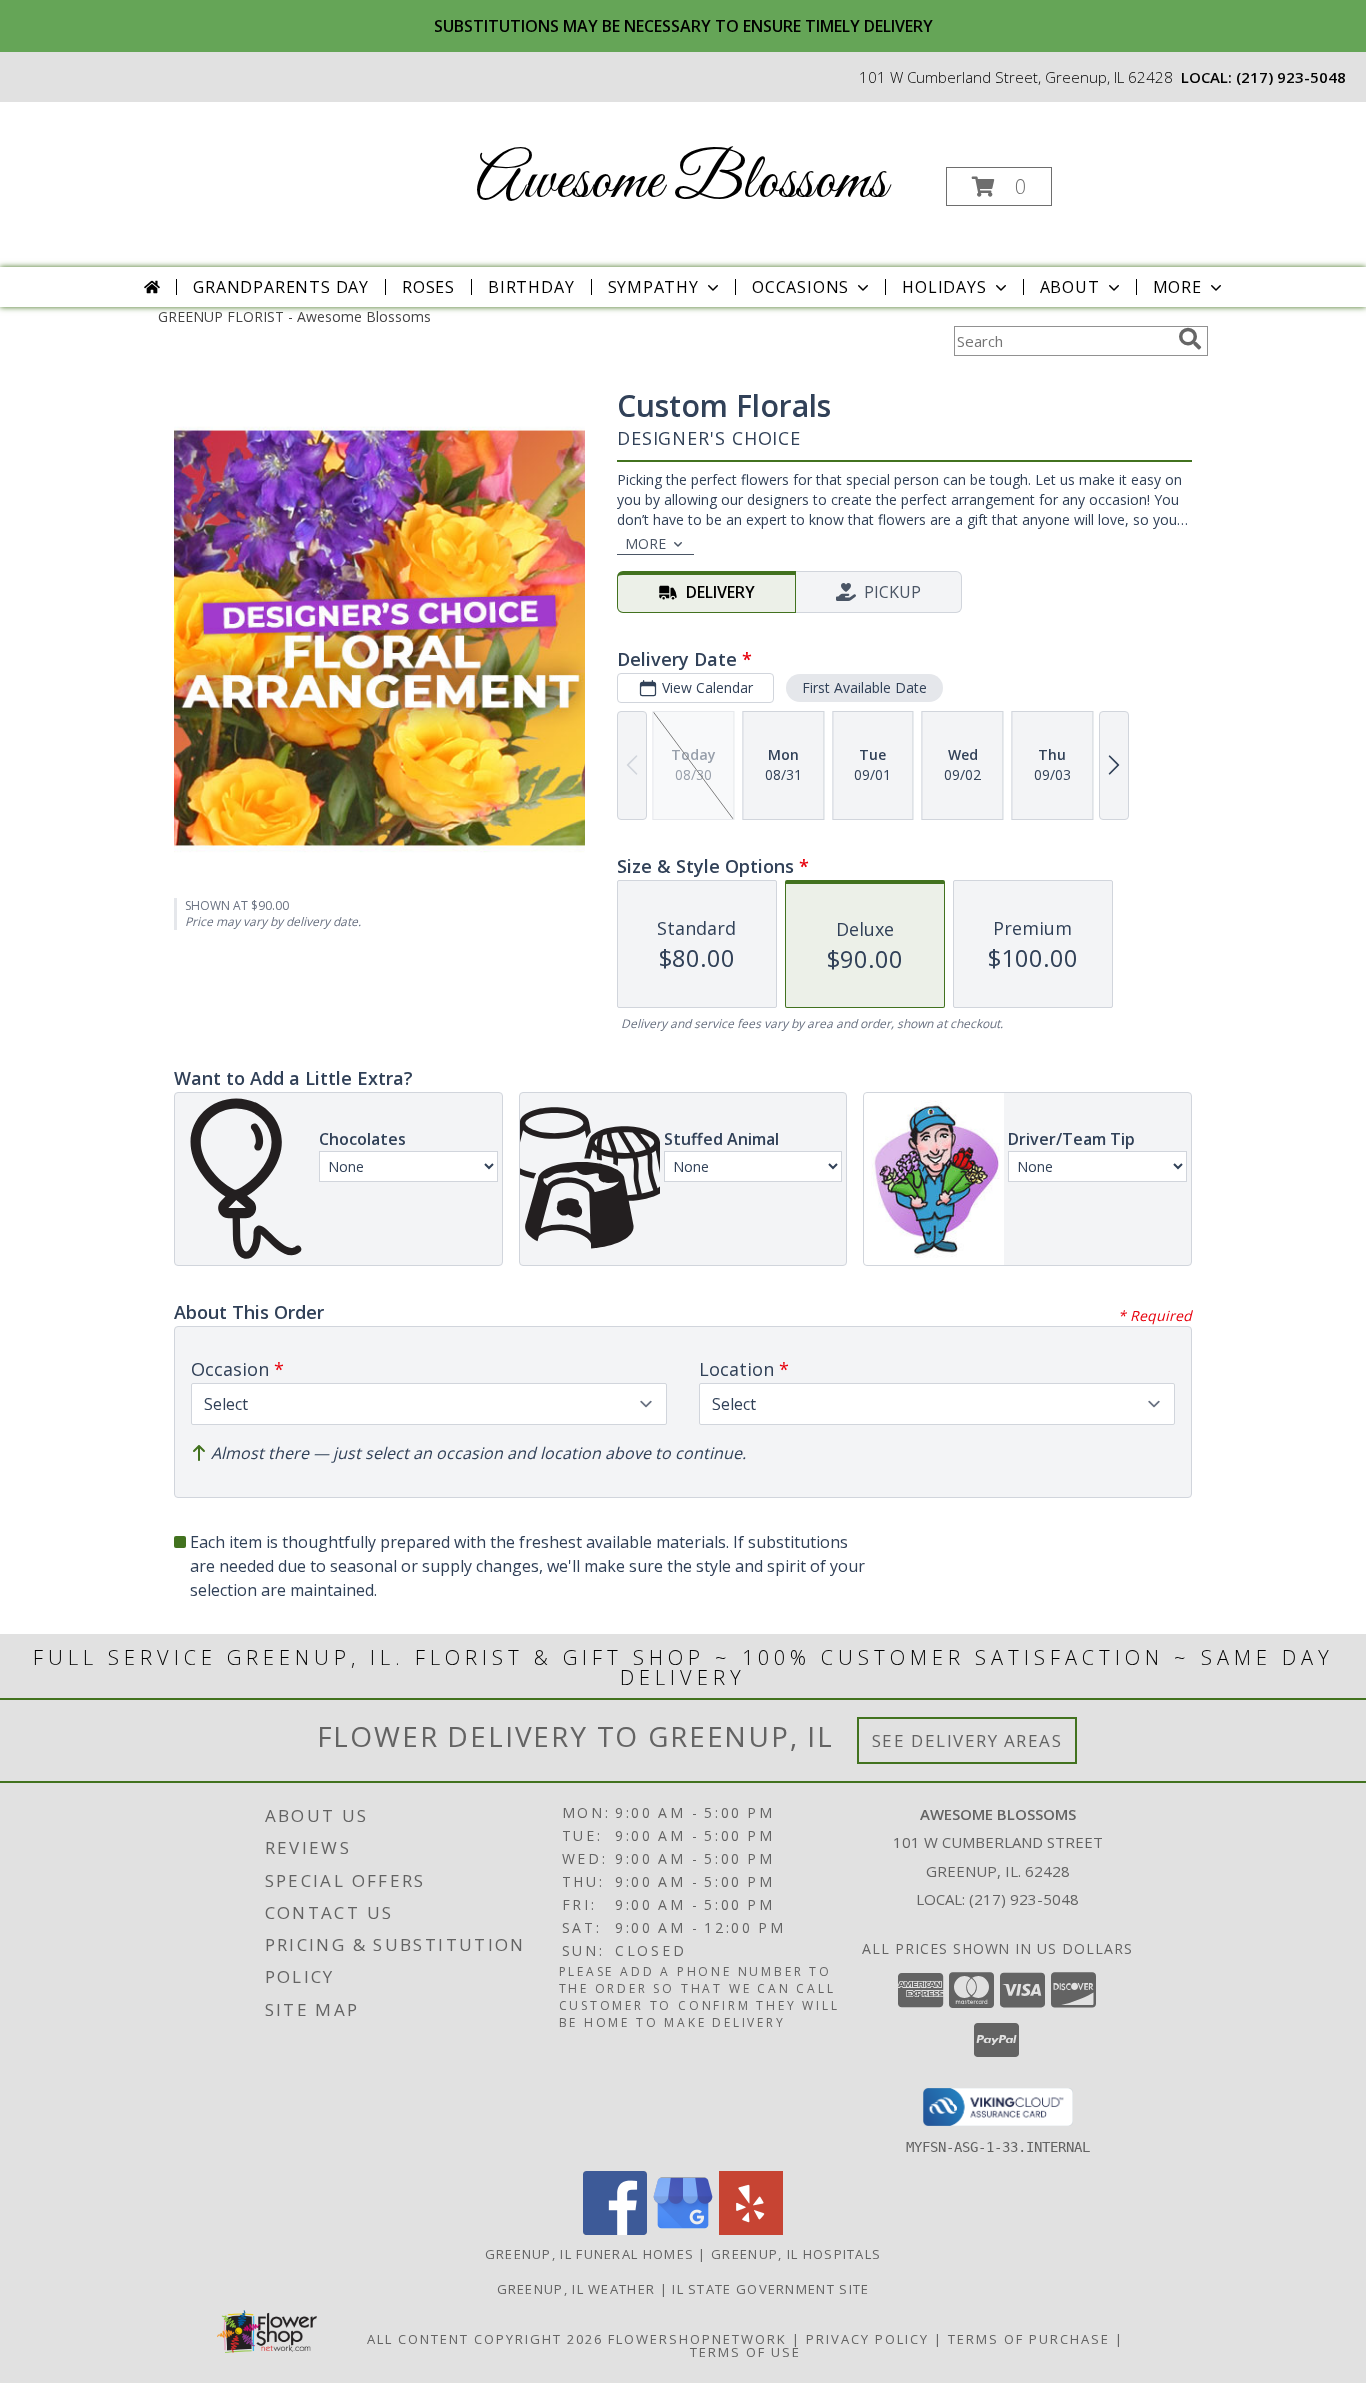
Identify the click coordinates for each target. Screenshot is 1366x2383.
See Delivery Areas (967, 1740)
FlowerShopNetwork (697, 2339)
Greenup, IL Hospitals (796, 2254)
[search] (1190, 339)
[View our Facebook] (615, 2229)
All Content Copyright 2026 (485, 2339)
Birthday (531, 287)
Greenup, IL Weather (576, 2289)
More (1177, 287)
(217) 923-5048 (1291, 77)
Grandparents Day (281, 287)
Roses (428, 287)
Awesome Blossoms (681, 182)
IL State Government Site (770, 2289)
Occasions (800, 287)
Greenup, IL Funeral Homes (590, 2254)
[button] (999, 186)
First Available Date (864, 687)
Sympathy (653, 287)
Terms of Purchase (1029, 2339)
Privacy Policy (867, 2339)
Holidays (944, 287)
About (1070, 287)
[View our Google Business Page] (683, 2229)
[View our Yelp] (751, 2229)
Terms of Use (745, 2352)
